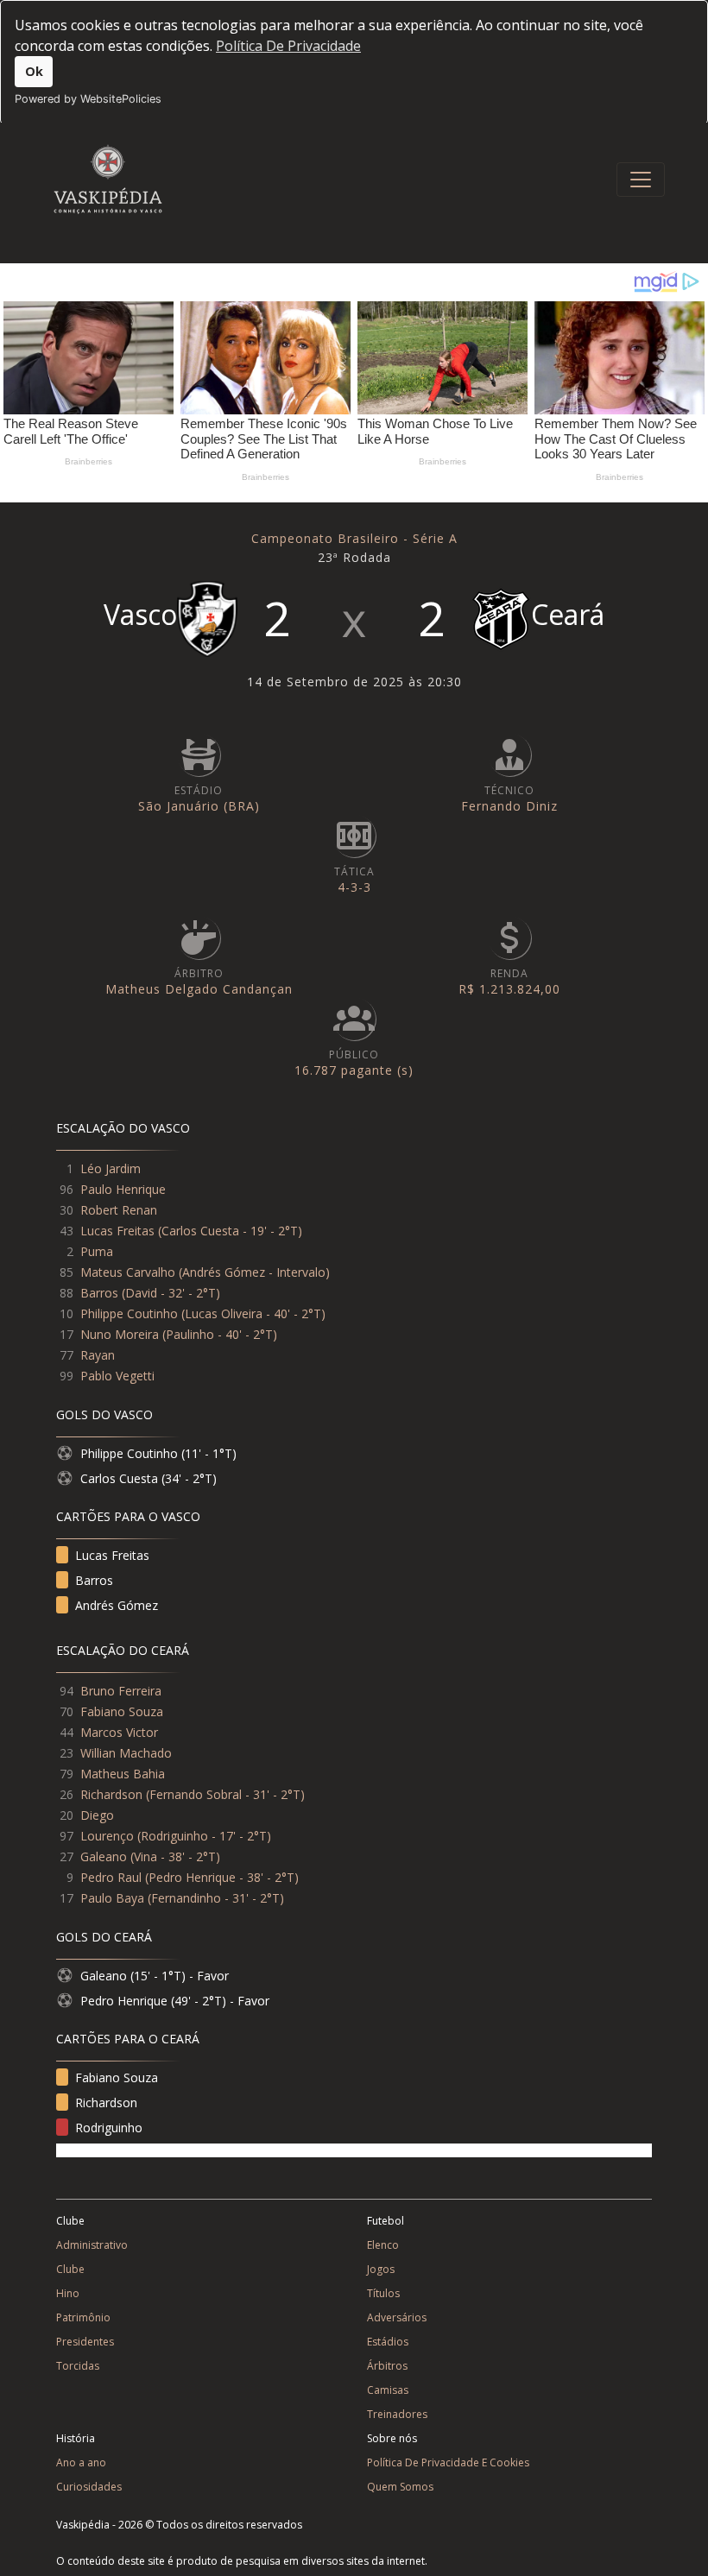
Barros (99, 1293)
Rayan (98, 1355)
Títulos (383, 2293)
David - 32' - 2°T (171, 1293)
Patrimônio (83, 2317)
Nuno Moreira (120, 1334)
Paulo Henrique (123, 1189)
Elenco (383, 2245)
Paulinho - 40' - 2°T (219, 1334)
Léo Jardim (111, 1168)
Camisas (388, 2390)
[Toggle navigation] (641, 180)
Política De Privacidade (288, 46)
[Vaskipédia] (108, 179)
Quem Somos (400, 2487)
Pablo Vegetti (117, 1376)
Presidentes (85, 2342)
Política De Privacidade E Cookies (448, 2462)
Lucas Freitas (117, 1231)
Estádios (388, 2342)
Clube (70, 2269)
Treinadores (397, 2414)
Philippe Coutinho (129, 1313)
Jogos (381, 2269)
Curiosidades (89, 2487)
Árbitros (387, 2366)
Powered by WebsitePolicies (88, 99)
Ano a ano (81, 2462)
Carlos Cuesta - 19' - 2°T (230, 1231)
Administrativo (92, 2245)
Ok (34, 71)
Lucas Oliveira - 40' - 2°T (253, 1313)
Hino (68, 2293)
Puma (97, 1251)
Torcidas (78, 2366)
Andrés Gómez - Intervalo (254, 1272)
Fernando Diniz (509, 806)
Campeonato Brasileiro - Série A (354, 538)
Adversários (397, 2317)
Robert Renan (119, 1210)
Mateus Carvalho (128, 1272)
